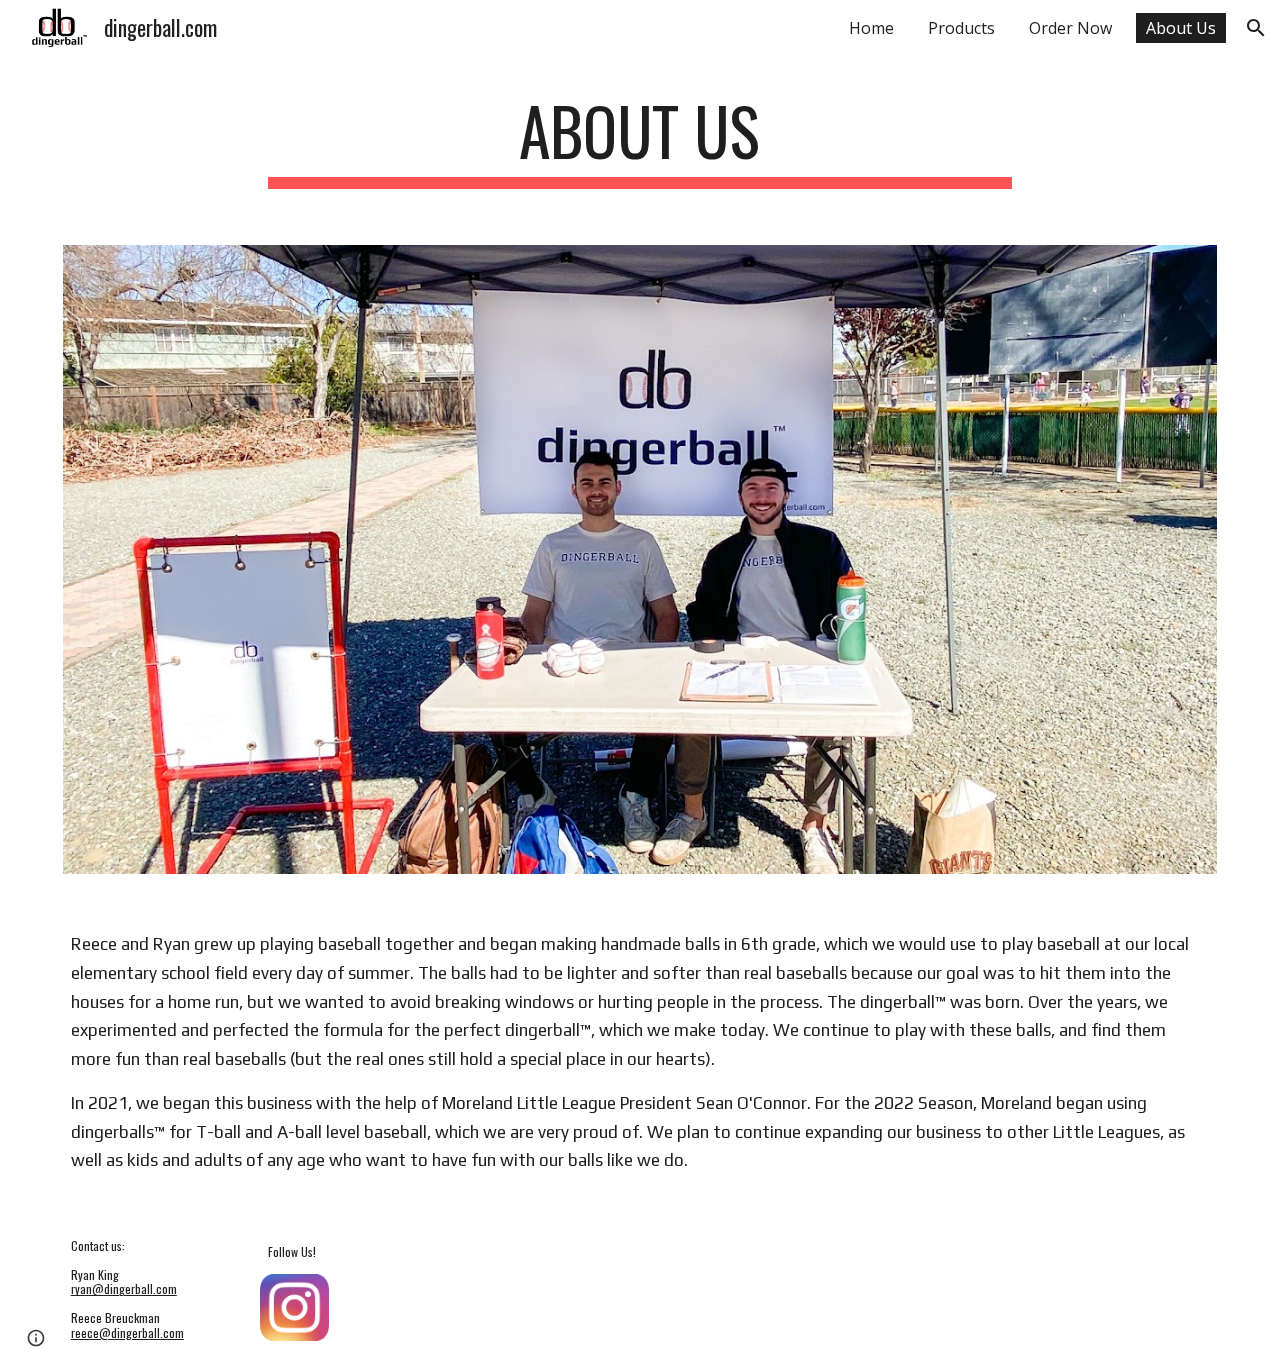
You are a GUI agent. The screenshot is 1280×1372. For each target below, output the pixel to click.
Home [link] (871, 28)
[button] (1256, 28)
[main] (640, 140)
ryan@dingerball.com (124, 1288)
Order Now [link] (1070, 28)
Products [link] (961, 28)
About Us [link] (1181, 28)
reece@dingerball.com (127, 1332)
